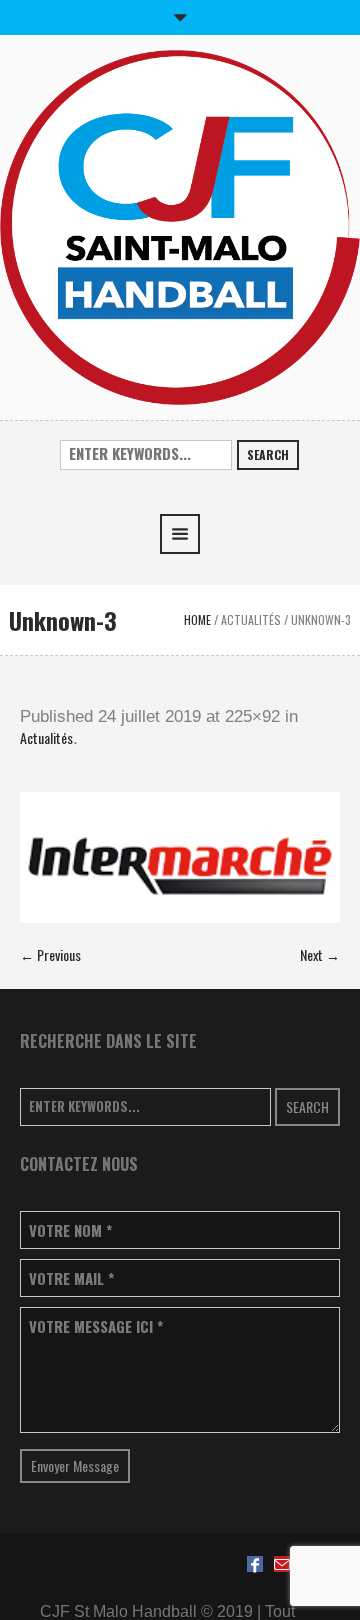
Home (197, 619)
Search (268, 454)
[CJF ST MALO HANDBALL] (180, 225)
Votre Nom (70, 1230)
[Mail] (282, 1564)
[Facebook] (255, 1564)
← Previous (50, 954)
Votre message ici (96, 1326)
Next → (320, 954)
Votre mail (71, 1278)
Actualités (251, 619)
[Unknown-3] (180, 857)
